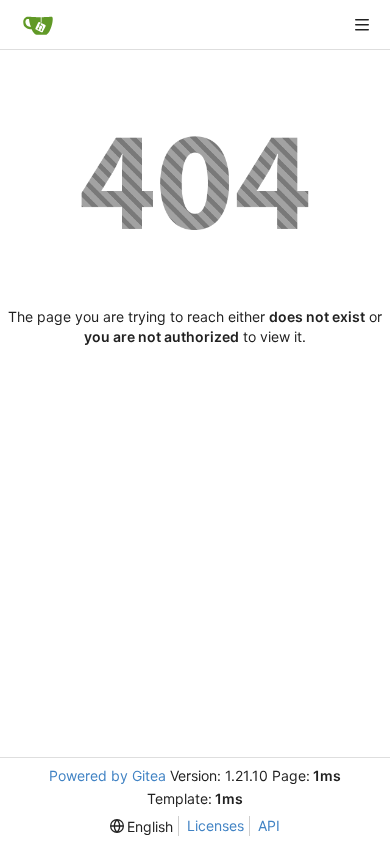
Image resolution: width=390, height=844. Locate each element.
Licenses (215, 825)
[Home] (38, 25)
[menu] (142, 826)
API (269, 825)
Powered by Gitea (107, 775)
